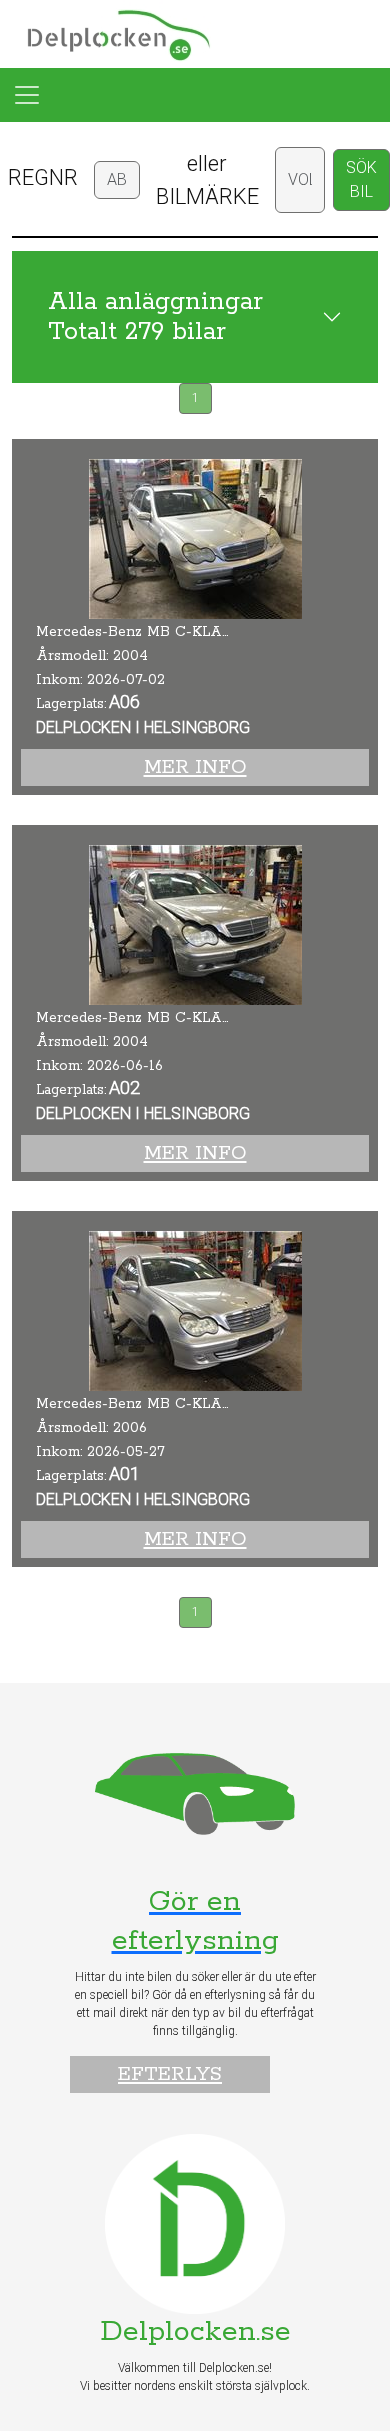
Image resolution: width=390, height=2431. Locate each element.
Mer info (195, 767)
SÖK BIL (361, 179)
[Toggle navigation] (27, 95)
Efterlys (170, 2074)
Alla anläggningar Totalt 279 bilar (155, 317)
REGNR (43, 177)
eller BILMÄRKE (207, 180)
